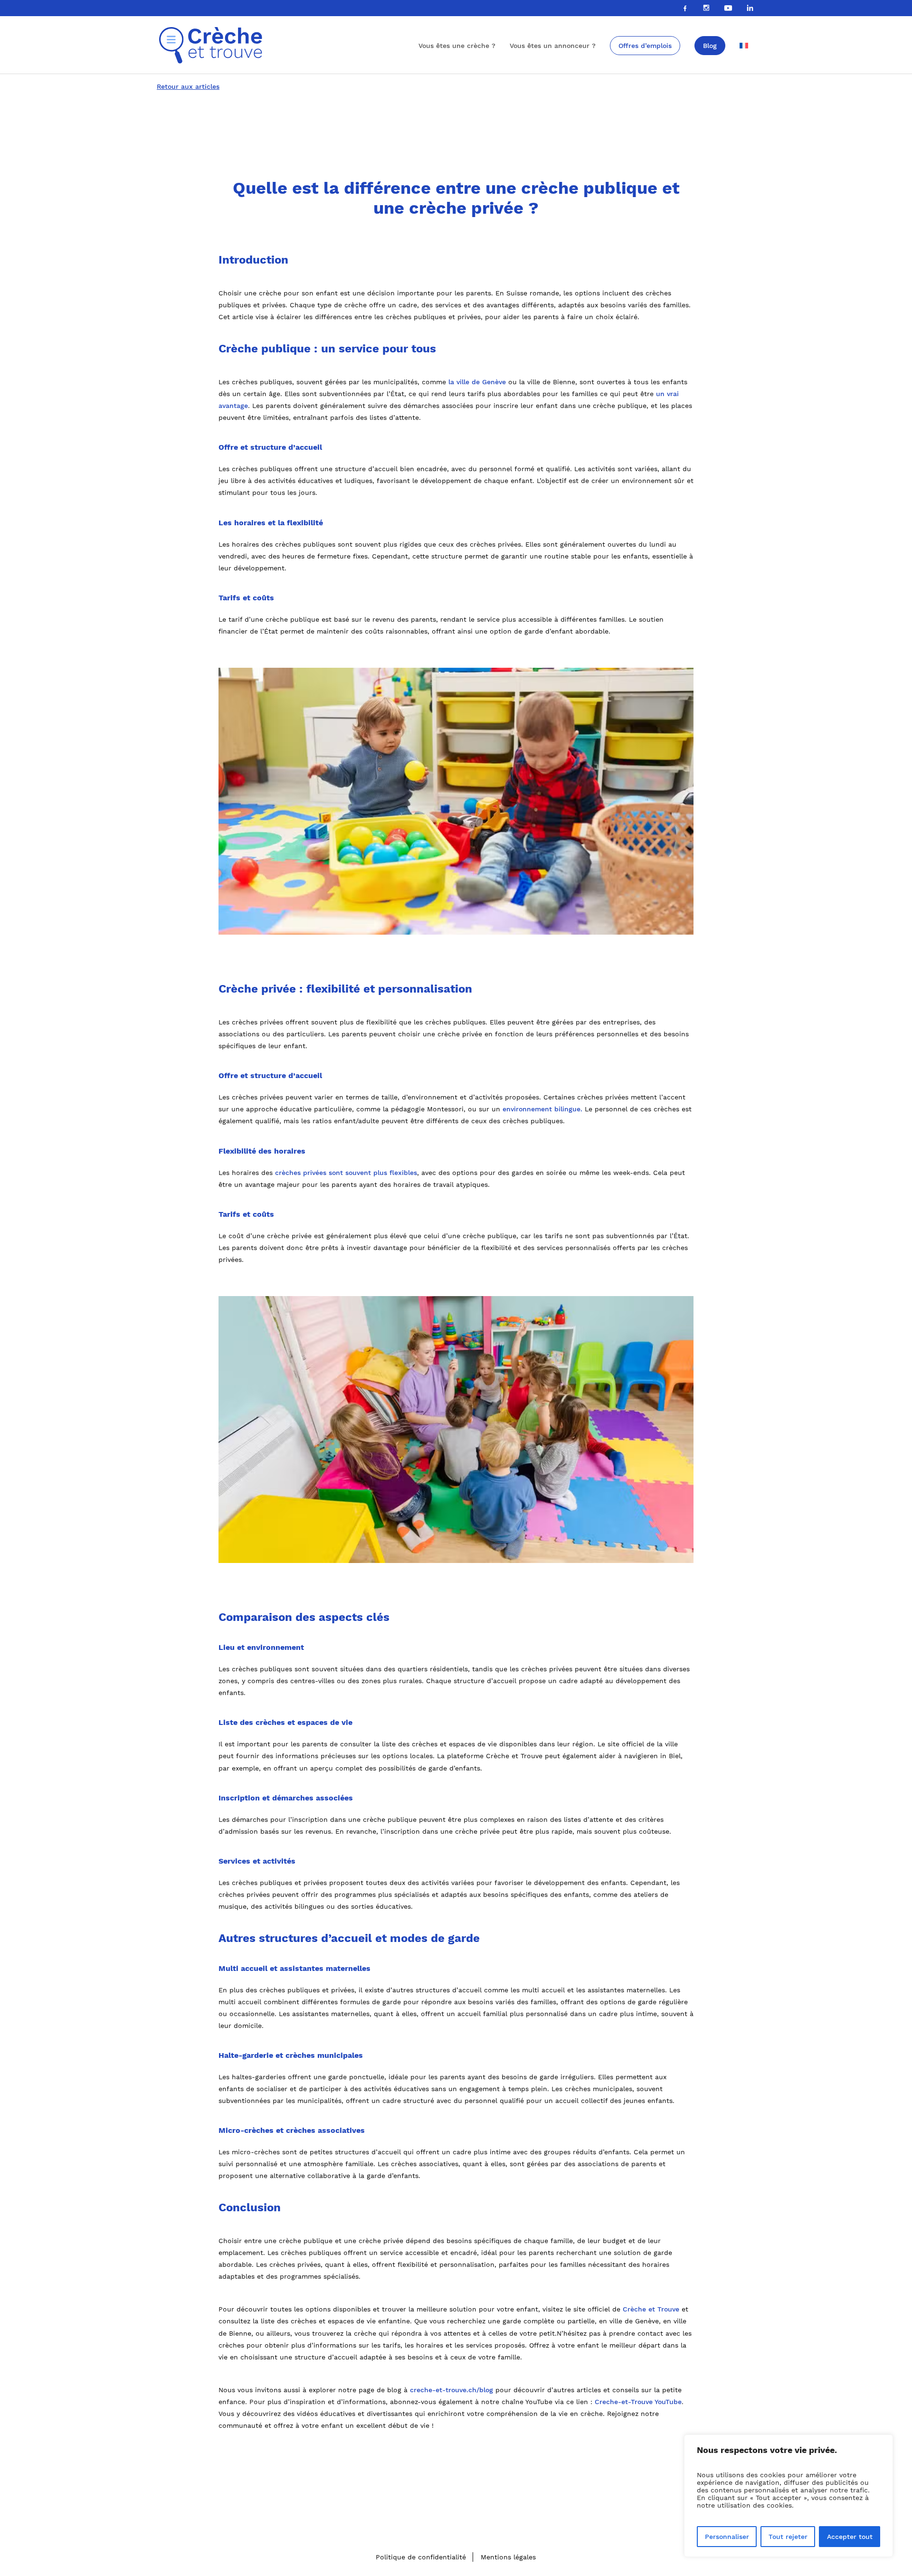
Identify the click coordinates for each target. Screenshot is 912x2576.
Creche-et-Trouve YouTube (638, 2402)
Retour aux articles (188, 86)
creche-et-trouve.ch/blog (451, 2390)
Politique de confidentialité (421, 2557)
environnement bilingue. (542, 1109)
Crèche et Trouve (651, 2309)
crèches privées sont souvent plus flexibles (346, 1173)
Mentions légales (508, 2557)
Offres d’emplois (645, 46)
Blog (710, 46)
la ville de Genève (477, 382)
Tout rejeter (788, 2537)
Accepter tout (850, 2537)
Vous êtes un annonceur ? (553, 46)
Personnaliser (727, 2537)
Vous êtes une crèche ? (457, 46)
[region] (788, 2496)
